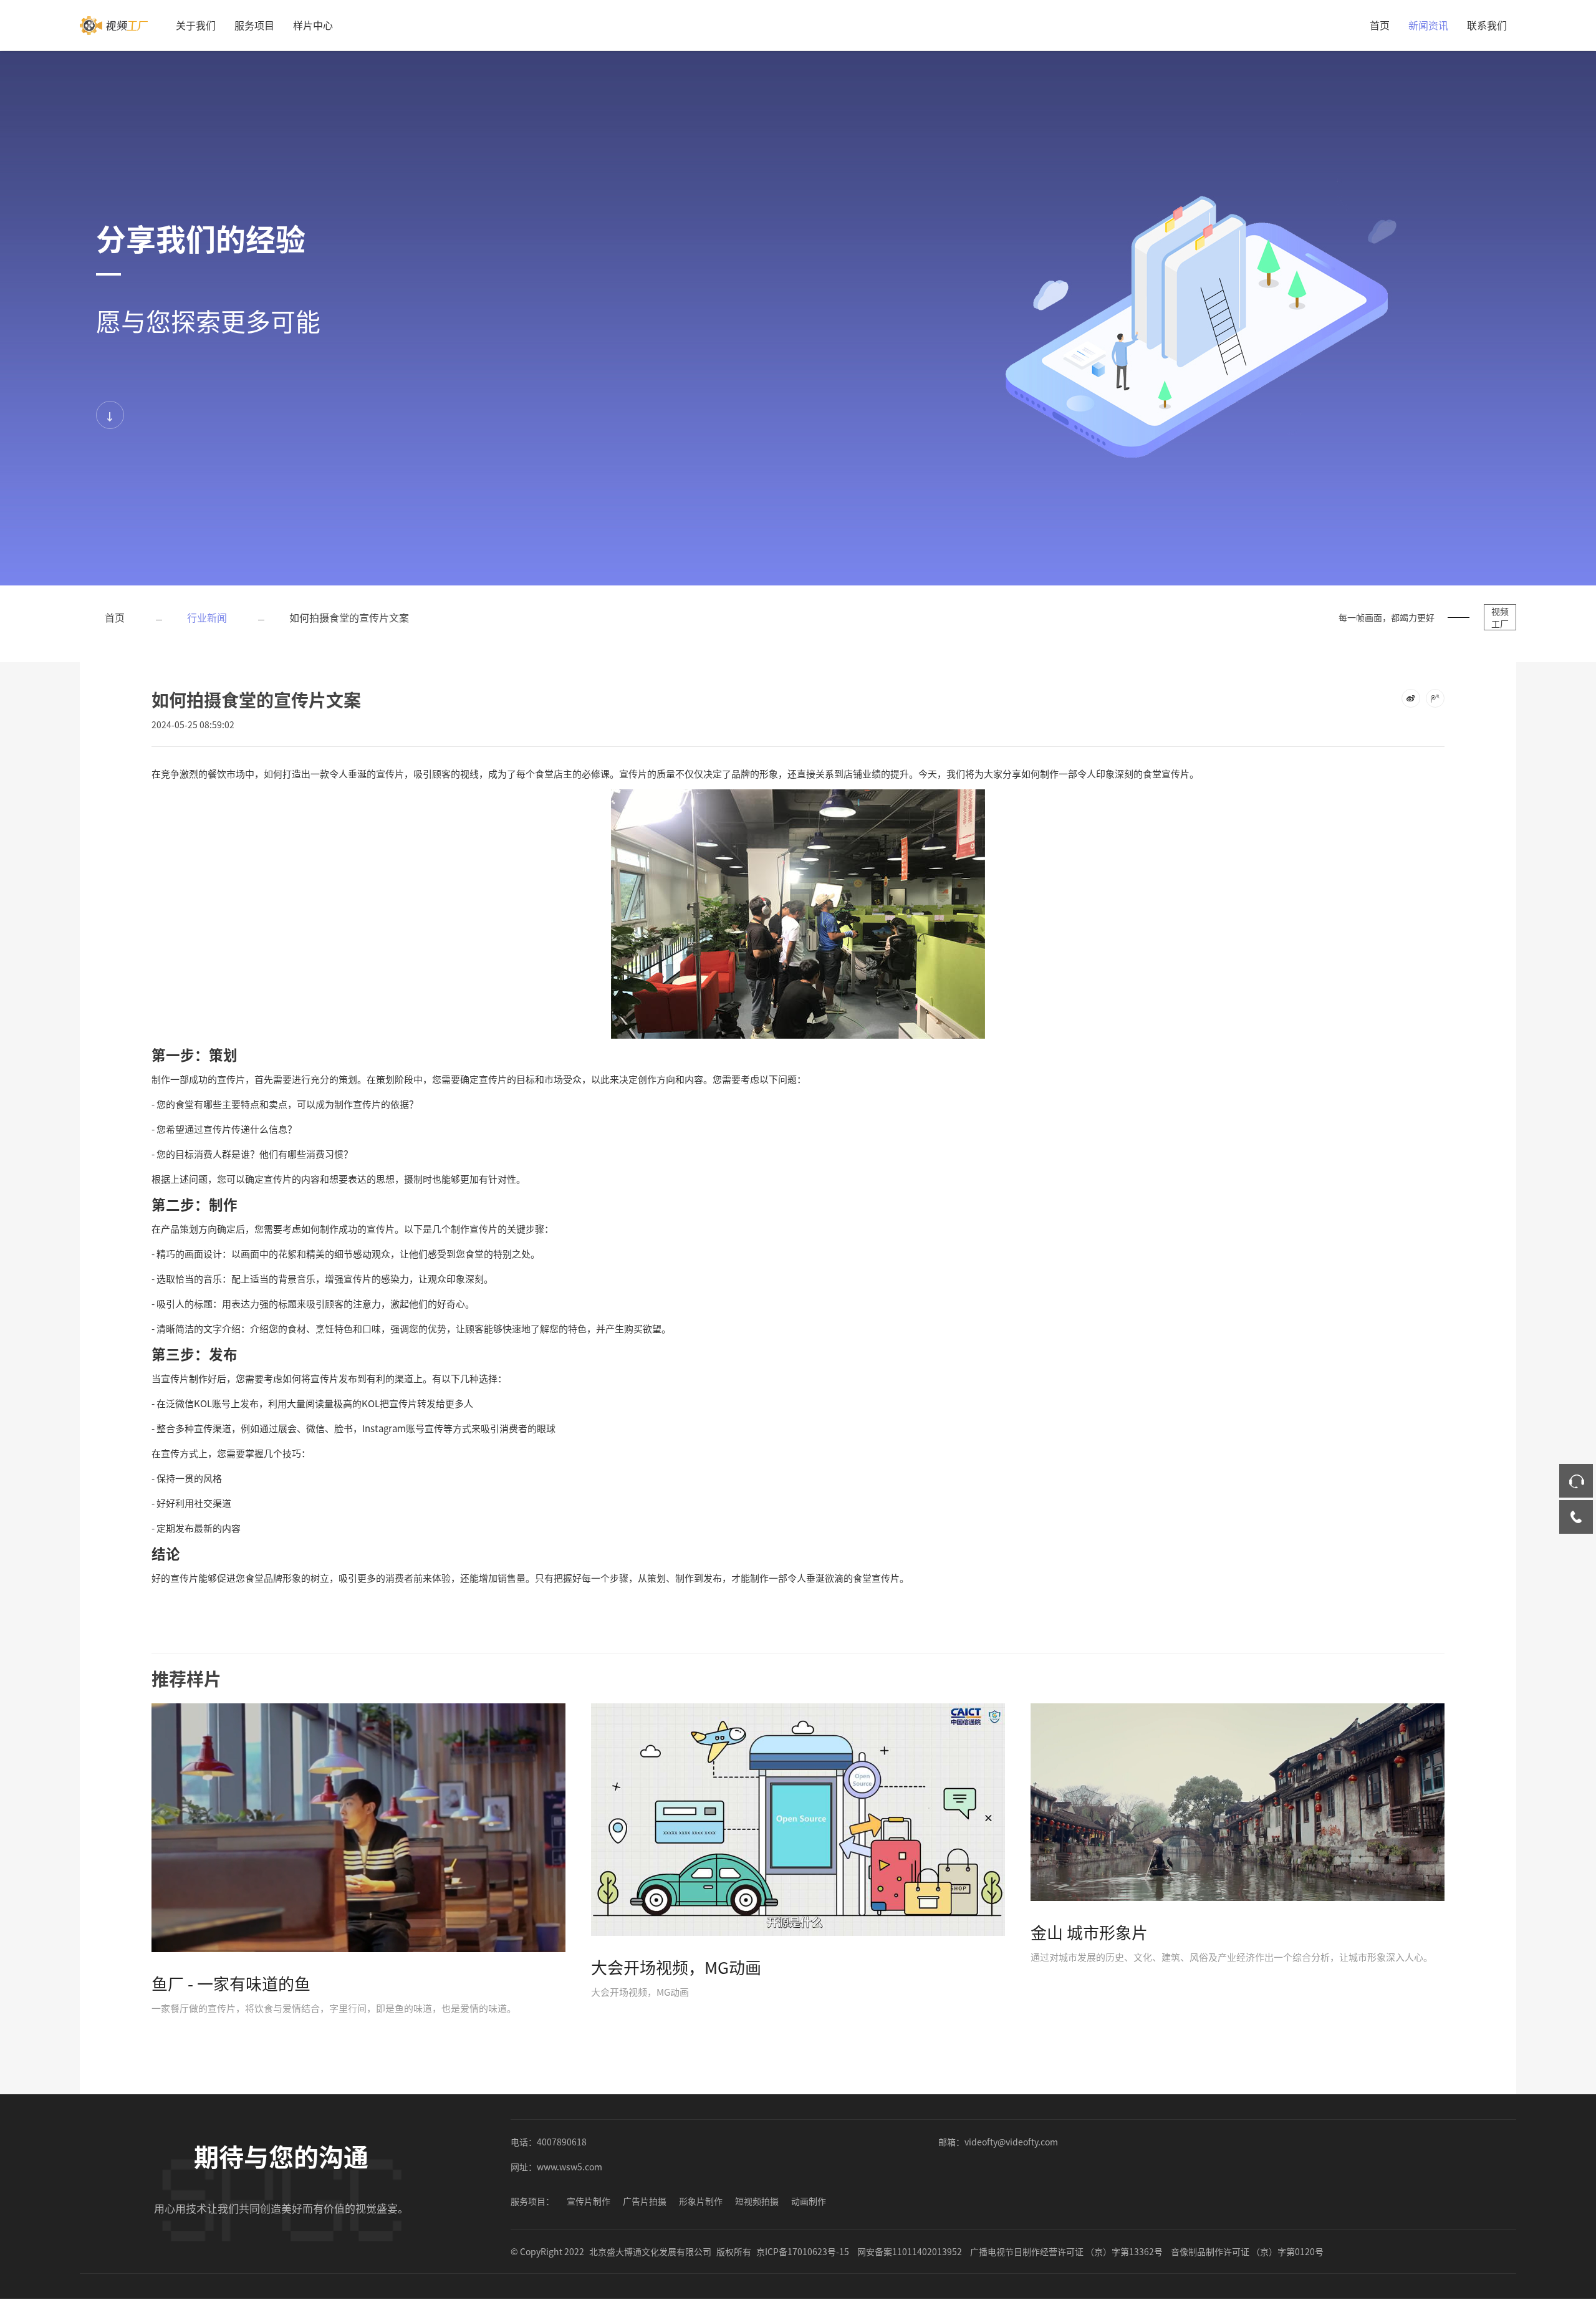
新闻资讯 (1428, 25)
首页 (1380, 25)
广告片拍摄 (645, 2201)
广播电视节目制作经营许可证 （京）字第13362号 (1066, 2251)
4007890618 (562, 2142)
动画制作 (809, 2201)
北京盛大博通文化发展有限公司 (650, 2251)
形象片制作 (701, 2201)
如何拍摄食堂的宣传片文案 (349, 617)
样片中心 (313, 25)
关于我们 (196, 25)
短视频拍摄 (757, 2201)
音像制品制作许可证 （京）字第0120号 (1247, 2251)
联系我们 (1487, 25)
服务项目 (254, 25)
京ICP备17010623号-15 (803, 2251)
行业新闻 (207, 617)
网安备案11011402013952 (910, 2251)
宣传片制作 (589, 2201)
